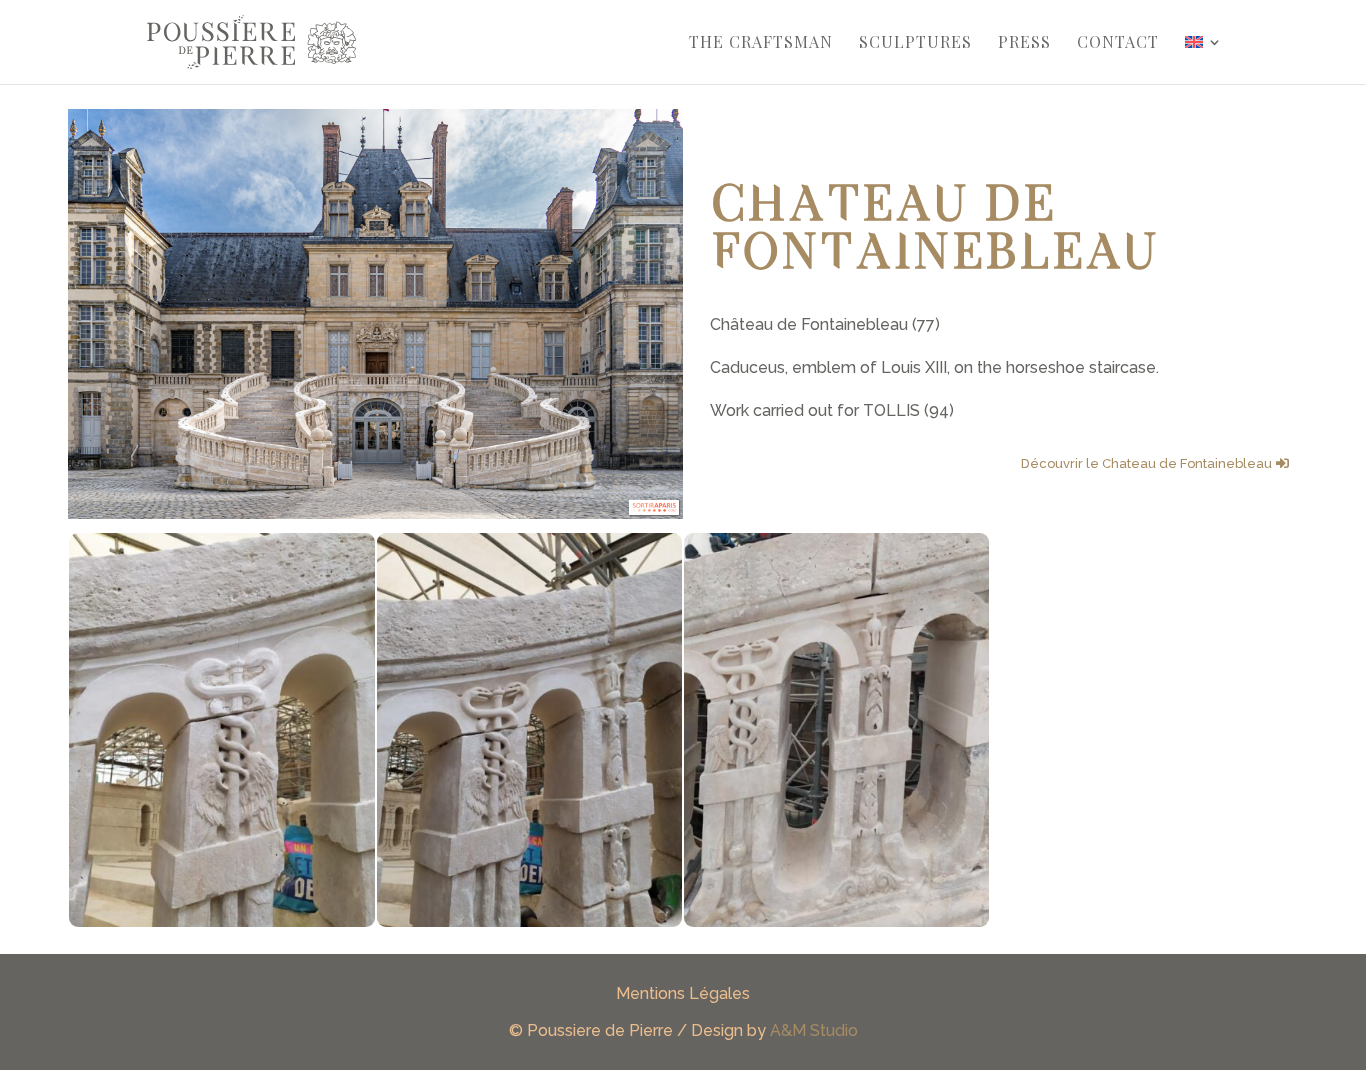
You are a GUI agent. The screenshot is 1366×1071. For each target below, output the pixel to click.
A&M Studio (814, 1030)
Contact (1118, 43)
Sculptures (915, 43)
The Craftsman (761, 43)
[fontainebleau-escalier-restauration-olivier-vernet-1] (221, 921)
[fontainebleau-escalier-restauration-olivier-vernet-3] (529, 921)
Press (1024, 43)
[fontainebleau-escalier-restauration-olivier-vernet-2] (836, 921)
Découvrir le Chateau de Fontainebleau (1146, 463)
